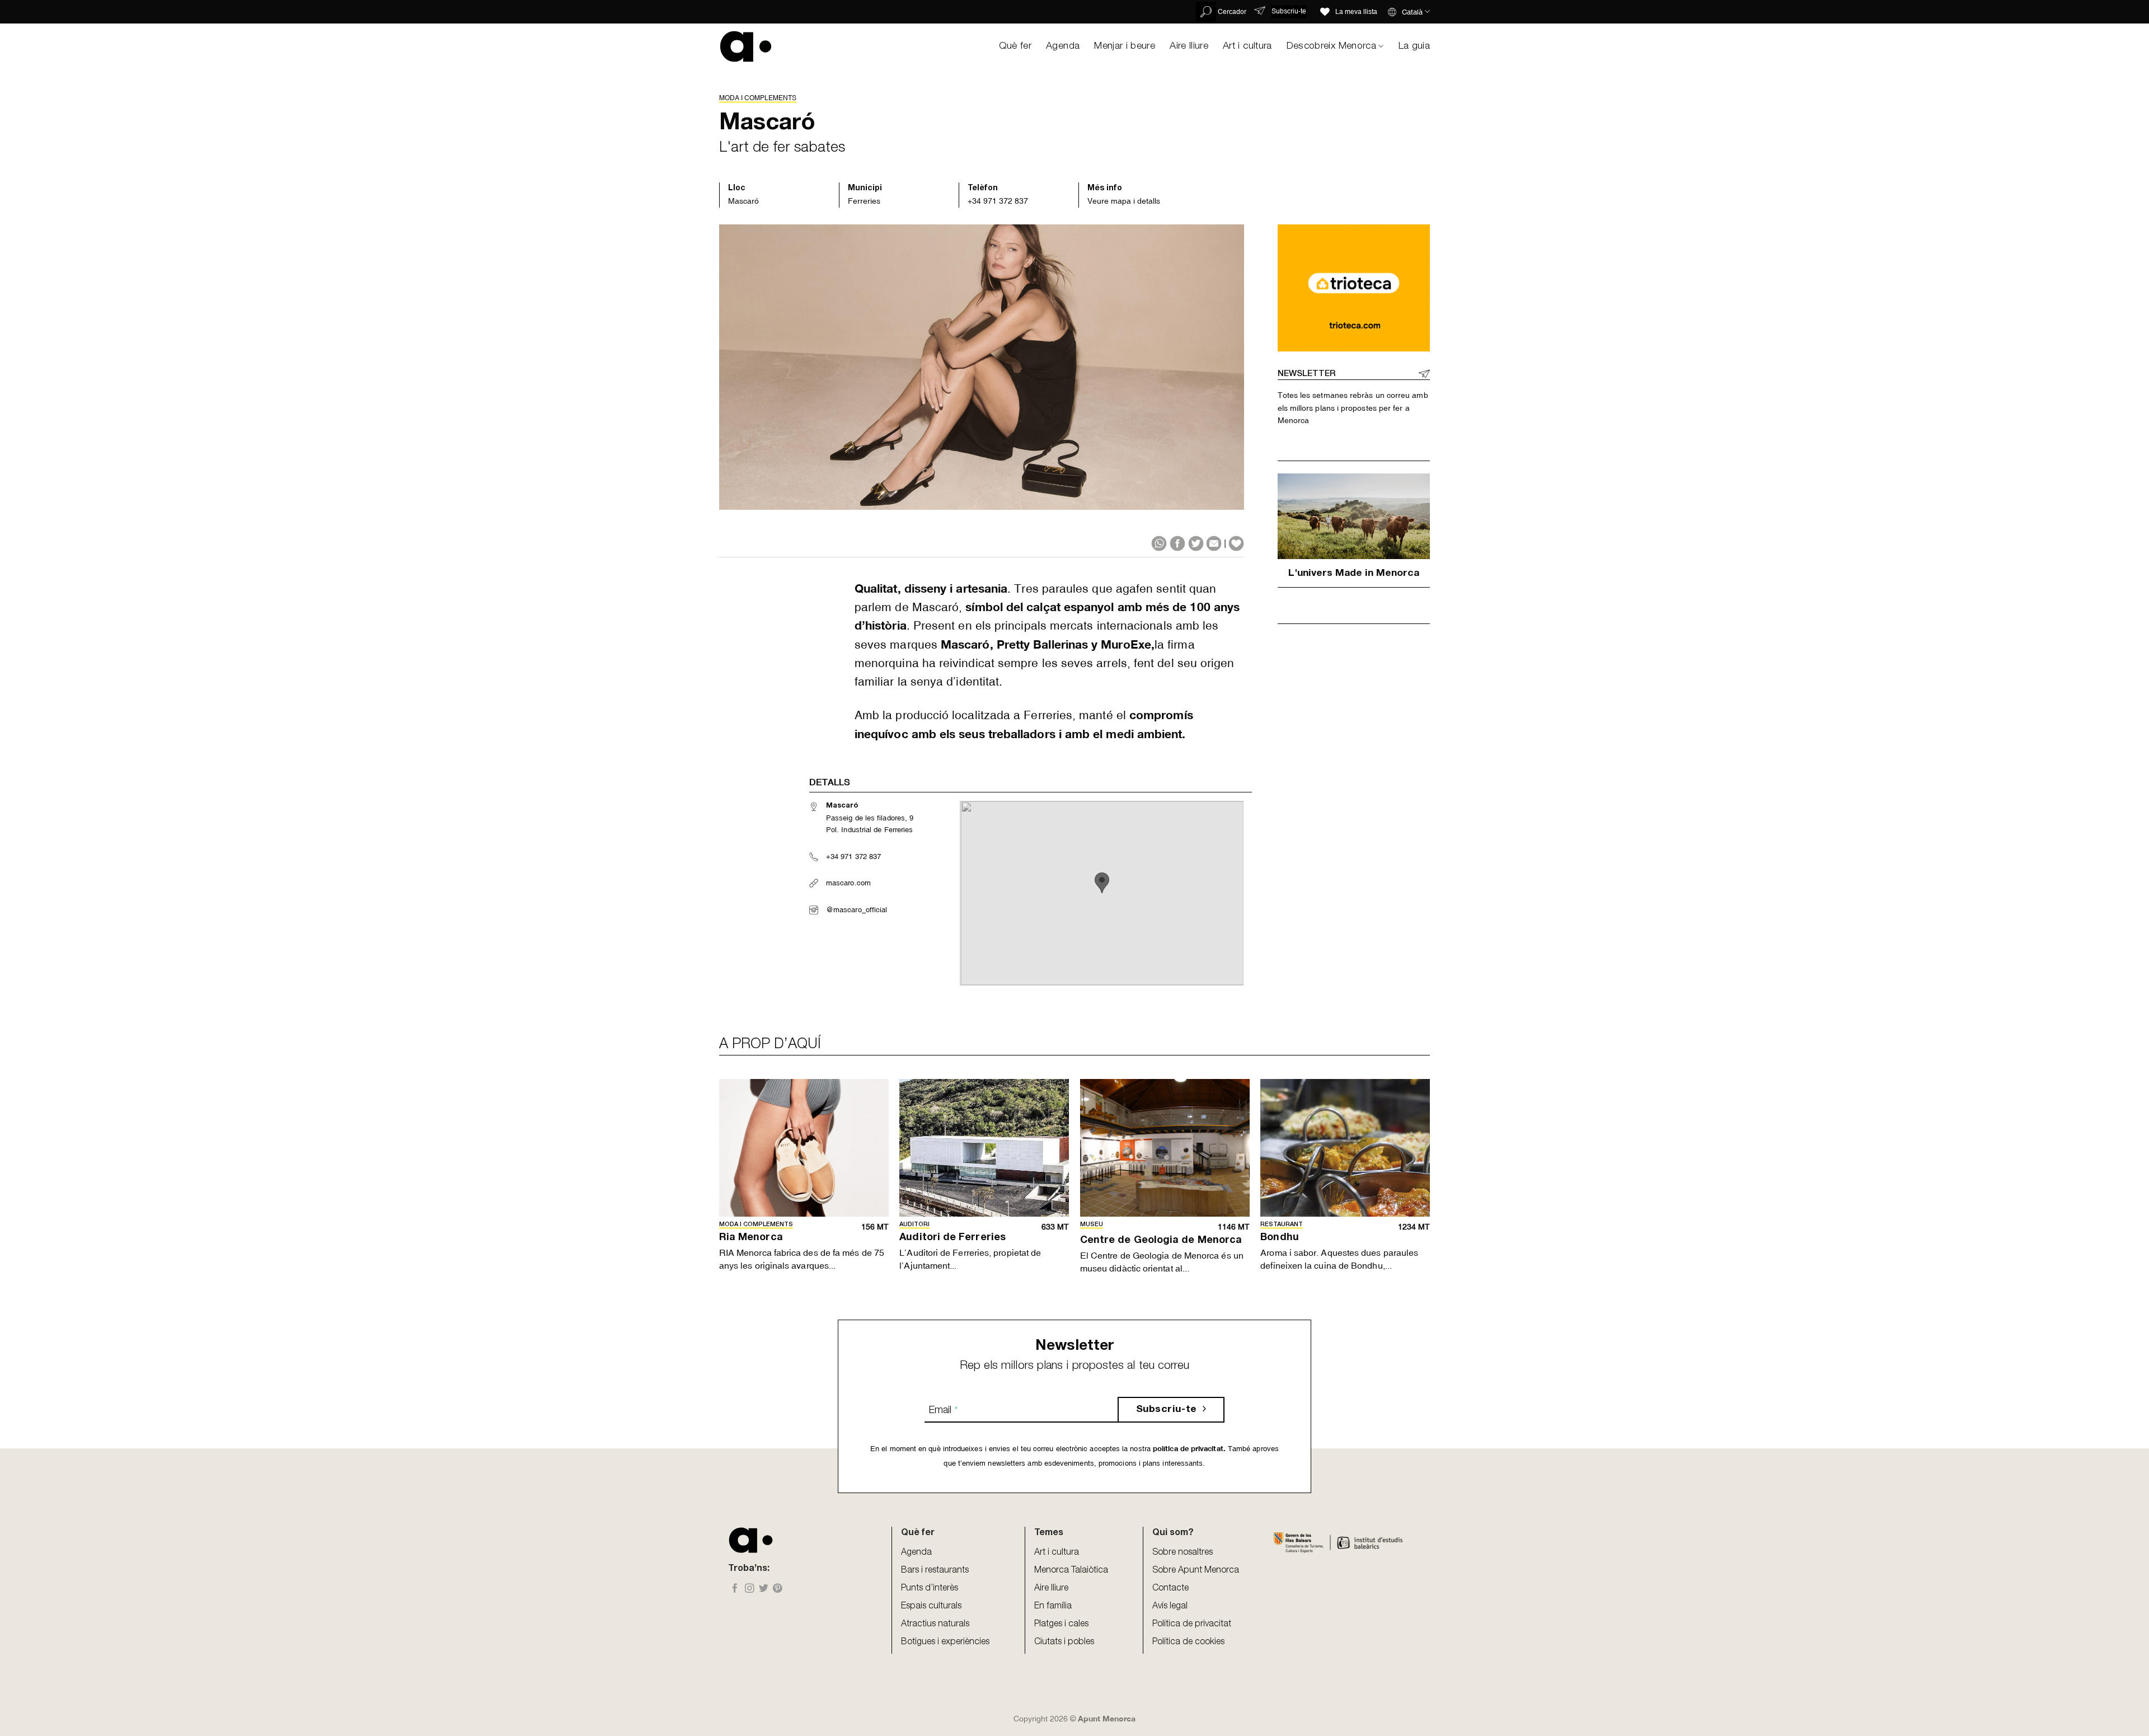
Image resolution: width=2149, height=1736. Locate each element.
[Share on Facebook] (1177, 543)
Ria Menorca (751, 1238)
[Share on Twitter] (1196, 543)
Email (943, 1411)
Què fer (1015, 46)
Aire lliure (1189, 46)
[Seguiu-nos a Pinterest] (778, 1589)
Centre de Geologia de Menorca (1161, 1241)
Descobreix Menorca (1331, 46)
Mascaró (743, 201)
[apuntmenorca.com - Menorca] (746, 46)
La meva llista (1356, 12)
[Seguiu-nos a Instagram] (750, 1589)
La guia (1414, 46)
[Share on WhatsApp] (1159, 543)
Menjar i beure (1125, 46)
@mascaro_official (857, 910)
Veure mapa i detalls (1124, 201)
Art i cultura (1247, 46)
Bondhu (1279, 1238)
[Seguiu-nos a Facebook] (735, 1589)
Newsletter (1306, 374)
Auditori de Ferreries (952, 1238)
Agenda (1063, 46)
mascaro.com (848, 883)
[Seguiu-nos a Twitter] (764, 1589)
